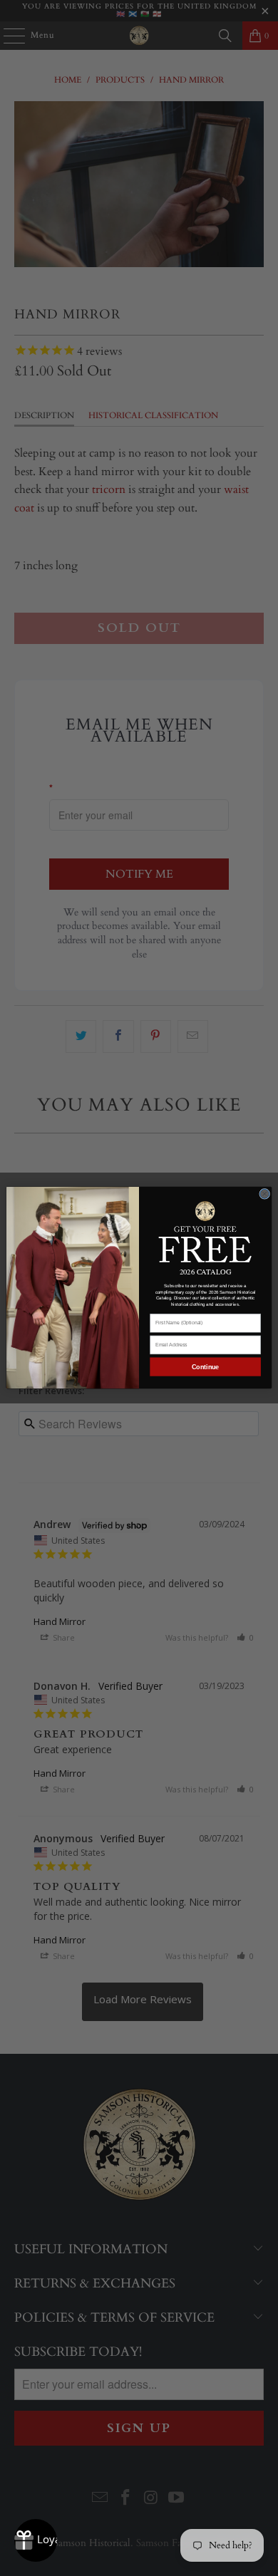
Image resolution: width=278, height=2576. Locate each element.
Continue (205, 1367)
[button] (206, 1231)
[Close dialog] (265, 1194)
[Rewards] (36, 2540)
